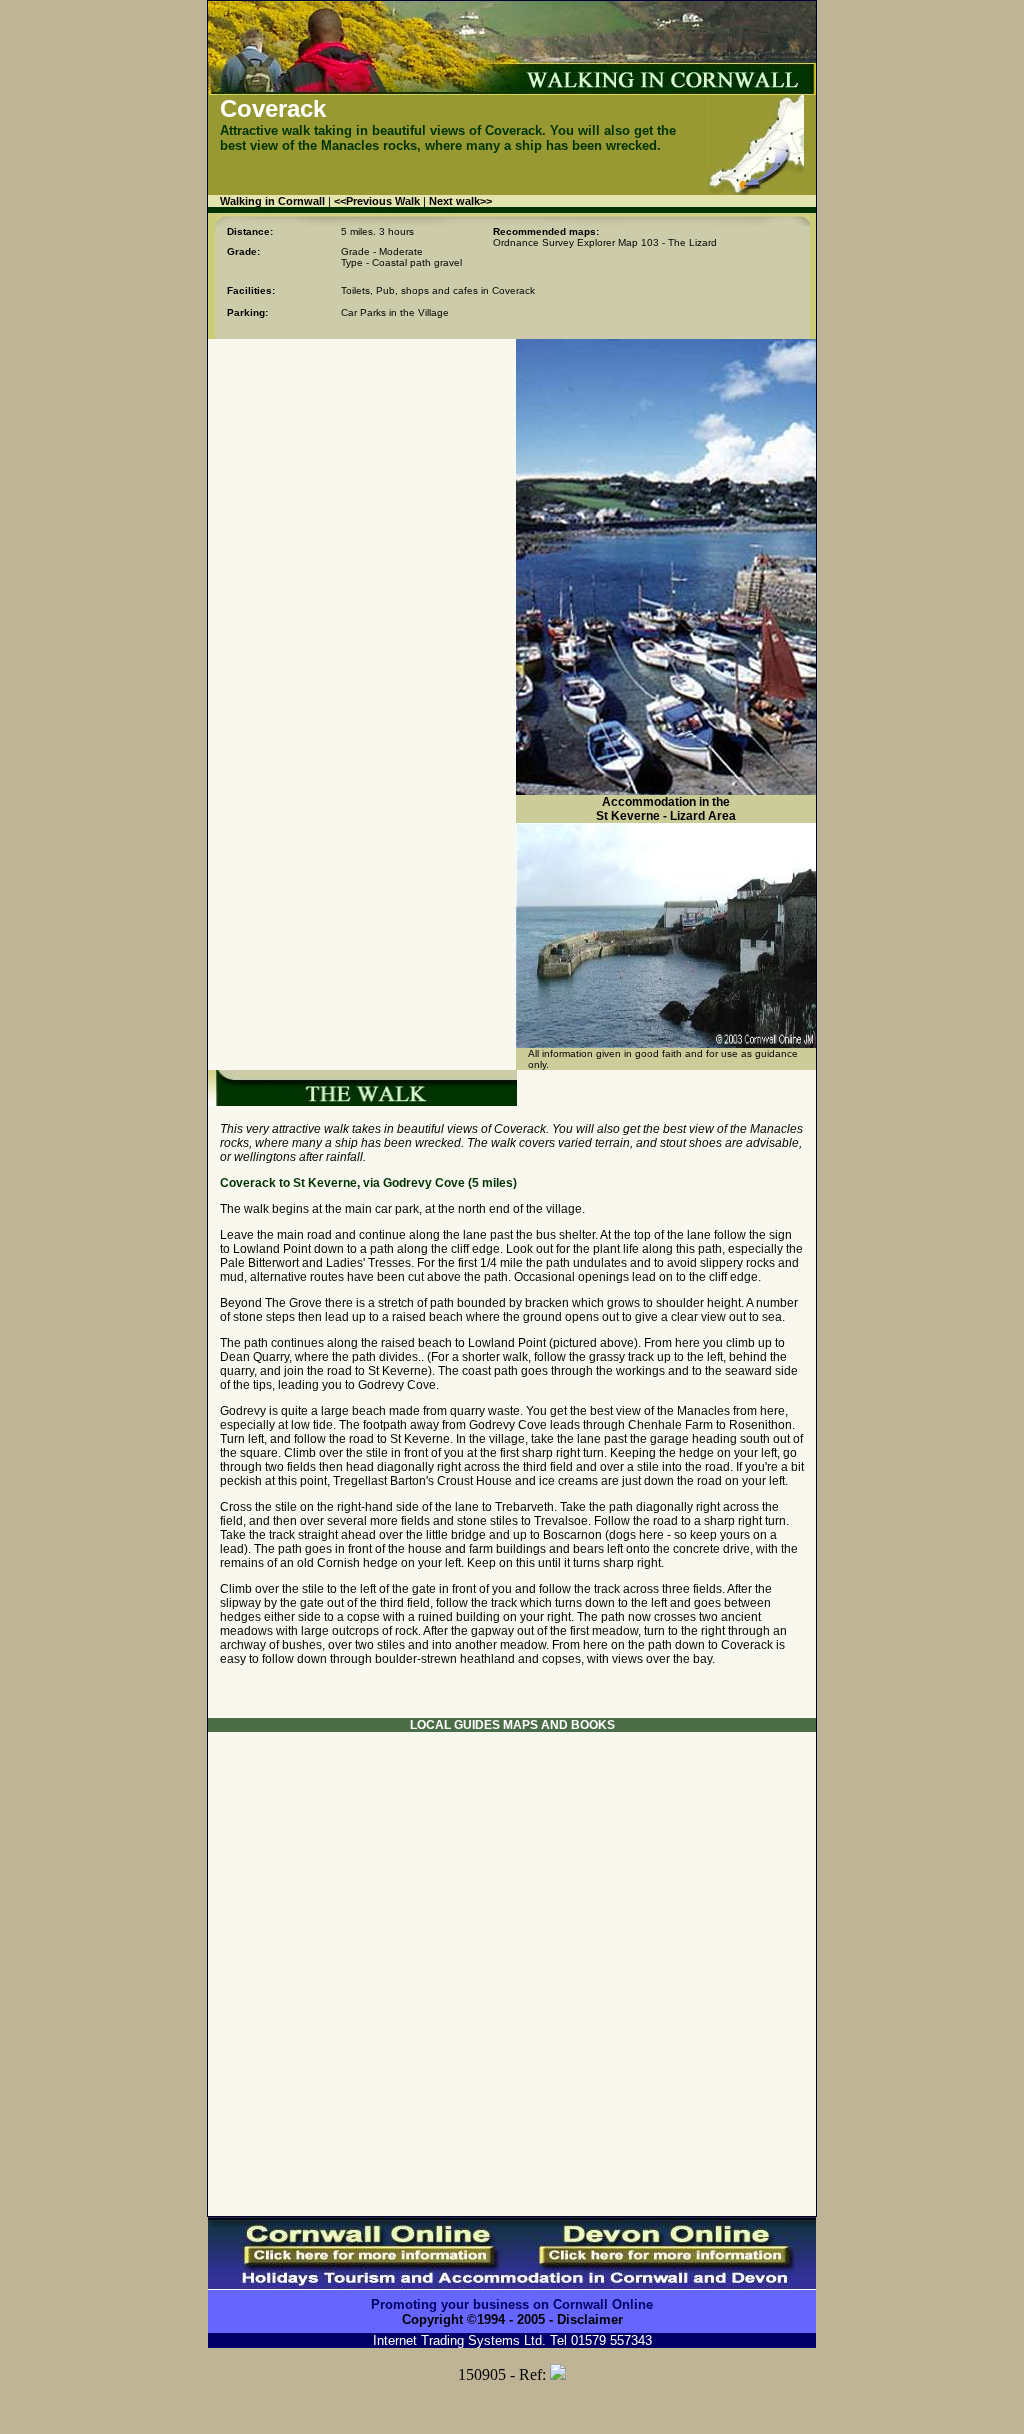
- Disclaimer (584, 2319)
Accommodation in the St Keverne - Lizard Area (666, 809)
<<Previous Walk (377, 201)
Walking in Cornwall (274, 201)
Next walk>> (460, 201)
